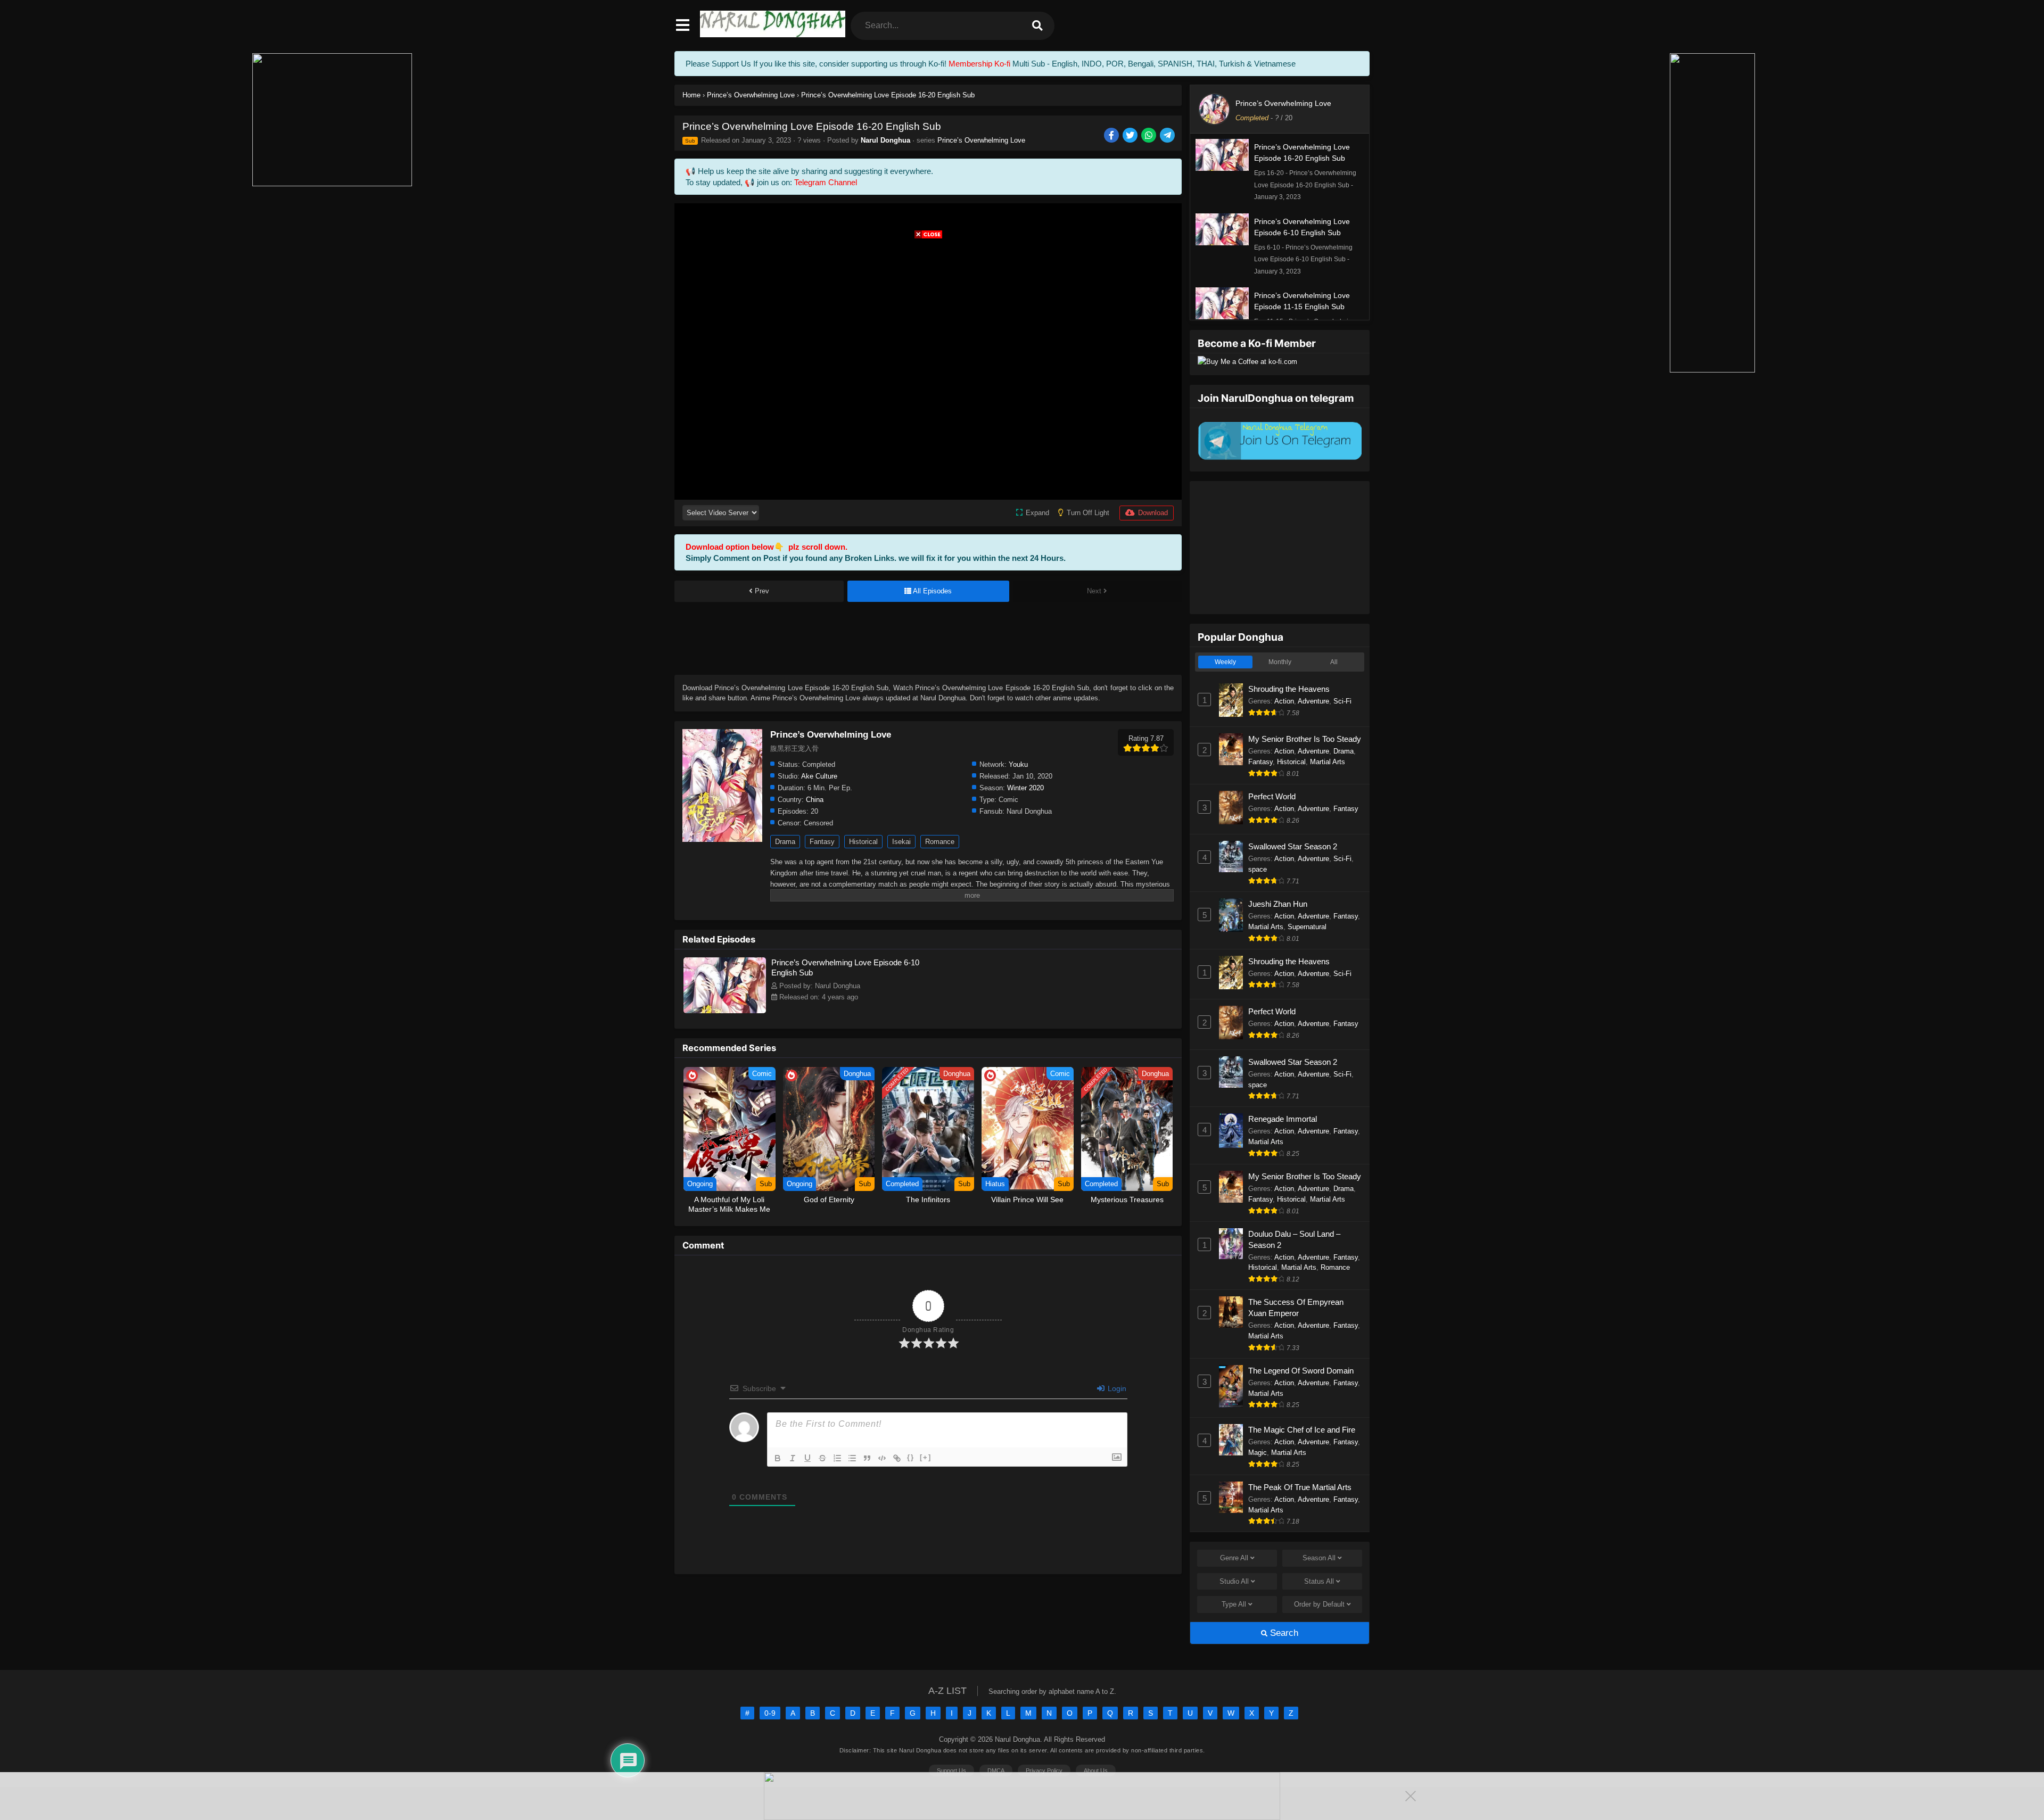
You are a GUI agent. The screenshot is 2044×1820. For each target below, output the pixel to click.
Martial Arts (1328, 762)
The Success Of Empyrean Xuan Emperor (1296, 1308)
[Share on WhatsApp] (1149, 136)
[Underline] (807, 1458)
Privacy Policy (1044, 1771)
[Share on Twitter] (1131, 136)
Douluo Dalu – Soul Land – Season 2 (1294, 1239)
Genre (1234, 1558)
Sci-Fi (1342, 701)
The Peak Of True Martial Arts (1300, 1487)
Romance (940, 842)
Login (1116, 1388)
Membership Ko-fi (979, 64)
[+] (926, 1457)
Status (1319, 1581)
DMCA (996, 1771)
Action (1284, 701)
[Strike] (822, 1458)
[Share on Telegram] (1168, 136)
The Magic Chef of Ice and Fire (1302, 1430)
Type (1234, 1604)
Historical (863, 842)
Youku (1018, 764)
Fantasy (822, 842)
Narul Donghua (885, 140)
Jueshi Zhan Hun (1278, 904)
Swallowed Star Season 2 (1293, 846)
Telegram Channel (826, 182)
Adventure (1313, 701)
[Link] (897, 1458)
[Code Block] (882, 1458)
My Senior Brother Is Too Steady (1305, 739)
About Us (1096, 1771)
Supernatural (1307, 927)
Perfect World (1272, 796)
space (1258, 869)
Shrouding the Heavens (1289, 689)
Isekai (901, 842)
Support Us (951, 1771)
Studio (1234, 1581)
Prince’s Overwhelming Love (981, 140)
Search (1283, 1633)
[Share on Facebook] (1112, 136)
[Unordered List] (852, 1458)
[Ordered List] (837, 1458)
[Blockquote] (867, 1458)
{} (911, 1457)
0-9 (770, 1713)
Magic (1258, 1453)
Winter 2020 (1025, 788)
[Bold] (778, 1458)
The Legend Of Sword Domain (1301, 1371)
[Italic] (793, 1458)
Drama (785, 842)
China (815, 800)
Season (1319, 1558)
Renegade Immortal (1283, 1119)
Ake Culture (819, 776)
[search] (1037, 26)
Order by (1319, 1604)
